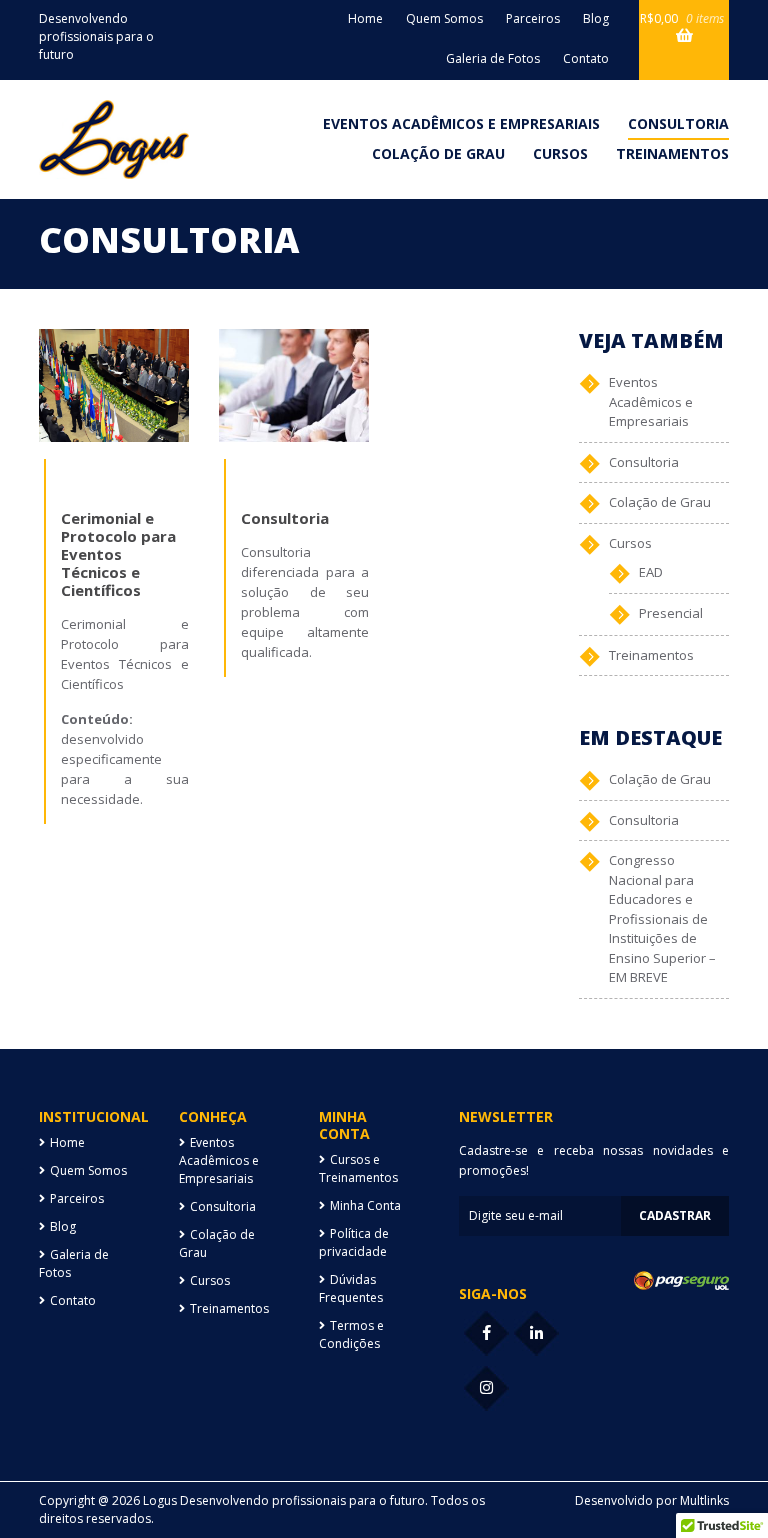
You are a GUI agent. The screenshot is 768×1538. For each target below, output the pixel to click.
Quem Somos (444, 18)
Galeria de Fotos (493, 58)
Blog (596, 18)
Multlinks (704, 1500)
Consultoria (678, 123)
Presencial (671, 613)
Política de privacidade (354, 1242)
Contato (586, 58)
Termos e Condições (351, 1334)
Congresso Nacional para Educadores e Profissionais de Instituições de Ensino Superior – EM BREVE (662, 918)
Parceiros (533, 18)
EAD (651, 572)
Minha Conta (365, 1205)
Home (365, 18)
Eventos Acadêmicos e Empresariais (461, 123)
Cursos (560, 153)
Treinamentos (672, 153)
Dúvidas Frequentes (351, 1288)
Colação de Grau (438, 153)
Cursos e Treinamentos (358, 1168)
